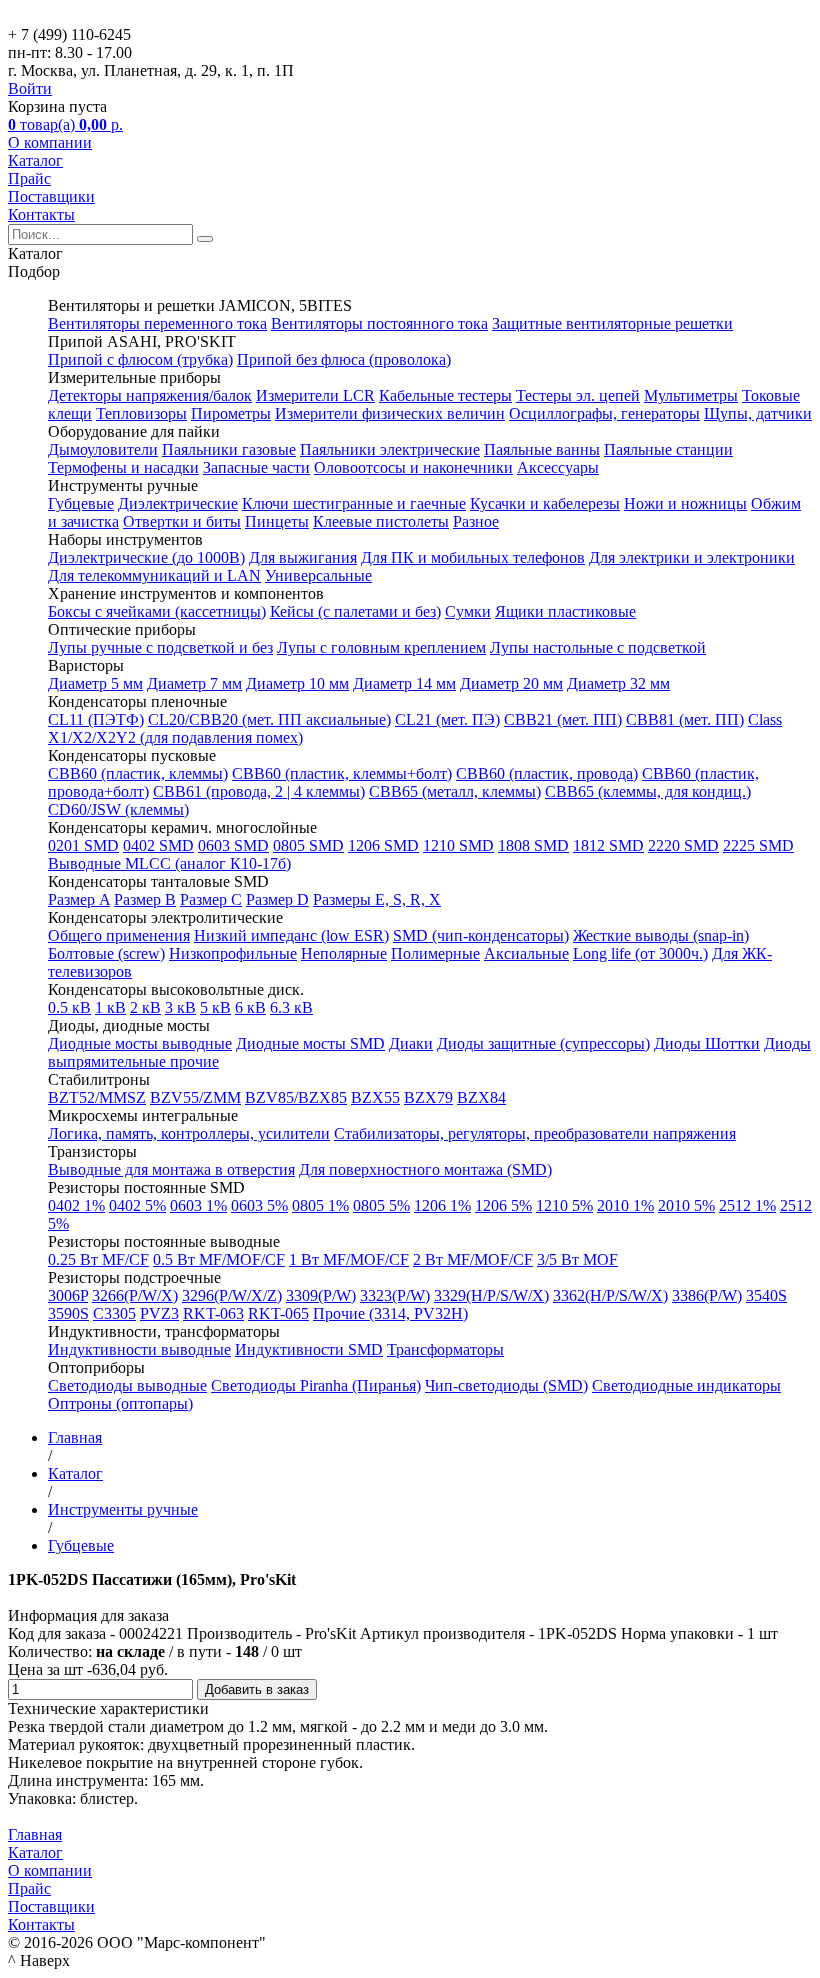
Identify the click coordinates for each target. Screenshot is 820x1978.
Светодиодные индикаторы (686, 1385)
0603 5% (259, 1205)
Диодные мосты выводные (140, 1043)
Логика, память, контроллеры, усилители (189, 1133)
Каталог (35, 160)
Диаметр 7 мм (194, 683)
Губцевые (81, 503)
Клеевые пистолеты (381, 521)
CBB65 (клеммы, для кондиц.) (648, 791)
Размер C (211, 899)
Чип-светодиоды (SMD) (506, 1385)
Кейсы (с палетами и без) (355, 611)
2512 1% (747, 1205)
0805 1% (320, 1205)
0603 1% (198, 1205)
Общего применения (119, 935)
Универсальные (318, 575)
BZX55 (375, 1097)
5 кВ (215, 1007)
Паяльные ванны (542, 449)
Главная (35, 1834)
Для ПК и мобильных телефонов (473, 557)
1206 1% (442, 1205)
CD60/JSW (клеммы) (118, 809)
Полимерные (435, 953)
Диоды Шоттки (707, 1043)
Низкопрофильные (233, 953)
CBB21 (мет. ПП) (563, 719)
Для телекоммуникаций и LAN (154, 575)
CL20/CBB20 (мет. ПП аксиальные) (269, 719)
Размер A (79, 899)
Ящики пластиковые (565, 611)
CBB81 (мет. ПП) (685, 719)
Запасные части (256, 467)
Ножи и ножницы (685, 503)
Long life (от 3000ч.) (640, 953)
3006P (68, 1295)
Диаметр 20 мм (511, 683)
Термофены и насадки (123, 467)
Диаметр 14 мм (404, 683)
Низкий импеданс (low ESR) (291, 935)
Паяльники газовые (229, 449)
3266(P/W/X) (135, 1295)
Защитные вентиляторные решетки (612, 323)
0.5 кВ (69, 1007)
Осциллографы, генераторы (604, 413)
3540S (766, 1295)
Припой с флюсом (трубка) (140, 359)
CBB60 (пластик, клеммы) (138, 773)
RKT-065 (278, 1313)
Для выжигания (303, 557)
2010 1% (625, 1205)
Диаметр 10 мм (297, 683)
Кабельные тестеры (445, 395)
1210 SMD (458, 845)
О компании (50, 142)
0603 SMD (233, 845)
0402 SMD (158, 845)
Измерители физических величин (390, 413)
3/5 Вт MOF (577, 1259)
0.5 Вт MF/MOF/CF (219, 1259)
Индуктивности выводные (139, 1349)
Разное (476, 521)
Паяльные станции (668, 449)
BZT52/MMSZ (97, 1097)
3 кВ (180, 1007)
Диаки (411, 1043)
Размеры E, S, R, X (377, 899)
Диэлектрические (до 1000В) (146, 557)
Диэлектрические (178, 503)
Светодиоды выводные (127, 1385)
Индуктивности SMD (309, 1349)
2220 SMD (683, 845)
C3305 (114, 1313)
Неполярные (344, 953)
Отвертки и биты (182, 521)
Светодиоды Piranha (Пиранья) (316, 1385)
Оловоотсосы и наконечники (413, 467)
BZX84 (481, 1097)
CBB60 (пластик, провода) (547, 773)
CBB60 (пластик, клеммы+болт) (342, 773)
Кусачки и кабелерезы (545, 503)
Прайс (29, 178)
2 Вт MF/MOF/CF (473, 1259)
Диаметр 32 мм (618, 683)
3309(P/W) (321, 1295)
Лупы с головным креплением (381, 647)
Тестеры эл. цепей (578, 395)
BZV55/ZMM (195, 1097)
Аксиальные (526, 953)
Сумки (468, 611)
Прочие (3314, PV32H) (390, 1313)
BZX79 (428, 1097)
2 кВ (145, 1007)
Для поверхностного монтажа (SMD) (425, 1169)
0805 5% (381, 1205)
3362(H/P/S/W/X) (610, 1295)
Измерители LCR (315, 395)
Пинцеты (277, 521)
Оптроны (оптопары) (120, 1403)
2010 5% (686, 1205)
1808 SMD (533, 845)
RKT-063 (213, 1313)
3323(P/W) (395, 1295)
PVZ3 (159, 1313)
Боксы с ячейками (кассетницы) (157, 611)
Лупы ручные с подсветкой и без (160, 647)
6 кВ (250, 1007)
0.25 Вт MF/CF (98, 1259)
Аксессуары (558, 467)
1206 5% (503, 1205)
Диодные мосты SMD (310, 1043)
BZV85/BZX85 (296, 1097)
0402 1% (76, 1205)
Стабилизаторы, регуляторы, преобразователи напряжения (535, 1133)
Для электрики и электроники (692, 557)
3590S (68, 1313)
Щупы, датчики (758, 413)
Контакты (41, 214)
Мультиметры (691, 395)
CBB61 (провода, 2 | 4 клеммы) (259, 791)
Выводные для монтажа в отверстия (171, 1169)
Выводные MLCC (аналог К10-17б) (169, 863)
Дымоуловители (103, 449)
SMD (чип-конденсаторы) (481, 935)
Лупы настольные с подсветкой (598, 647)
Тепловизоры (141, 413)
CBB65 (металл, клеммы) (455, 791)
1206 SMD (383, 845)
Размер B (145, 899)
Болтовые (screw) (106, 953)
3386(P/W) (707, 1295)
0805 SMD (308, 845)
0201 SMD (83, 845)
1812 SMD (608, 845)
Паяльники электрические (390, 449)
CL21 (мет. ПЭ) (447, 719)
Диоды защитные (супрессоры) (543, 1043)
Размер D (277, 899)
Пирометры (231, 413)
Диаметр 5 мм (95, 683)
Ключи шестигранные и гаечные (354, 503)
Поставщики (51, 196)
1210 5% (564, 1205)
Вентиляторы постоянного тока (379, 323)
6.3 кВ (291, 1007)
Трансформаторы (445, 1349)
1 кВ (110, 1007)
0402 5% (137, 1205)
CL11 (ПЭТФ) (96, 719)
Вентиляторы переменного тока (157, 323)
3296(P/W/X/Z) (232, 1295)
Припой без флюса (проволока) (344, 359)
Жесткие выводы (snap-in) (661, 935)
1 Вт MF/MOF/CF (349, 1259)
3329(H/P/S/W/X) (491, 1295)
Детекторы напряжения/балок (150, 395)
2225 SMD (758, 845)
